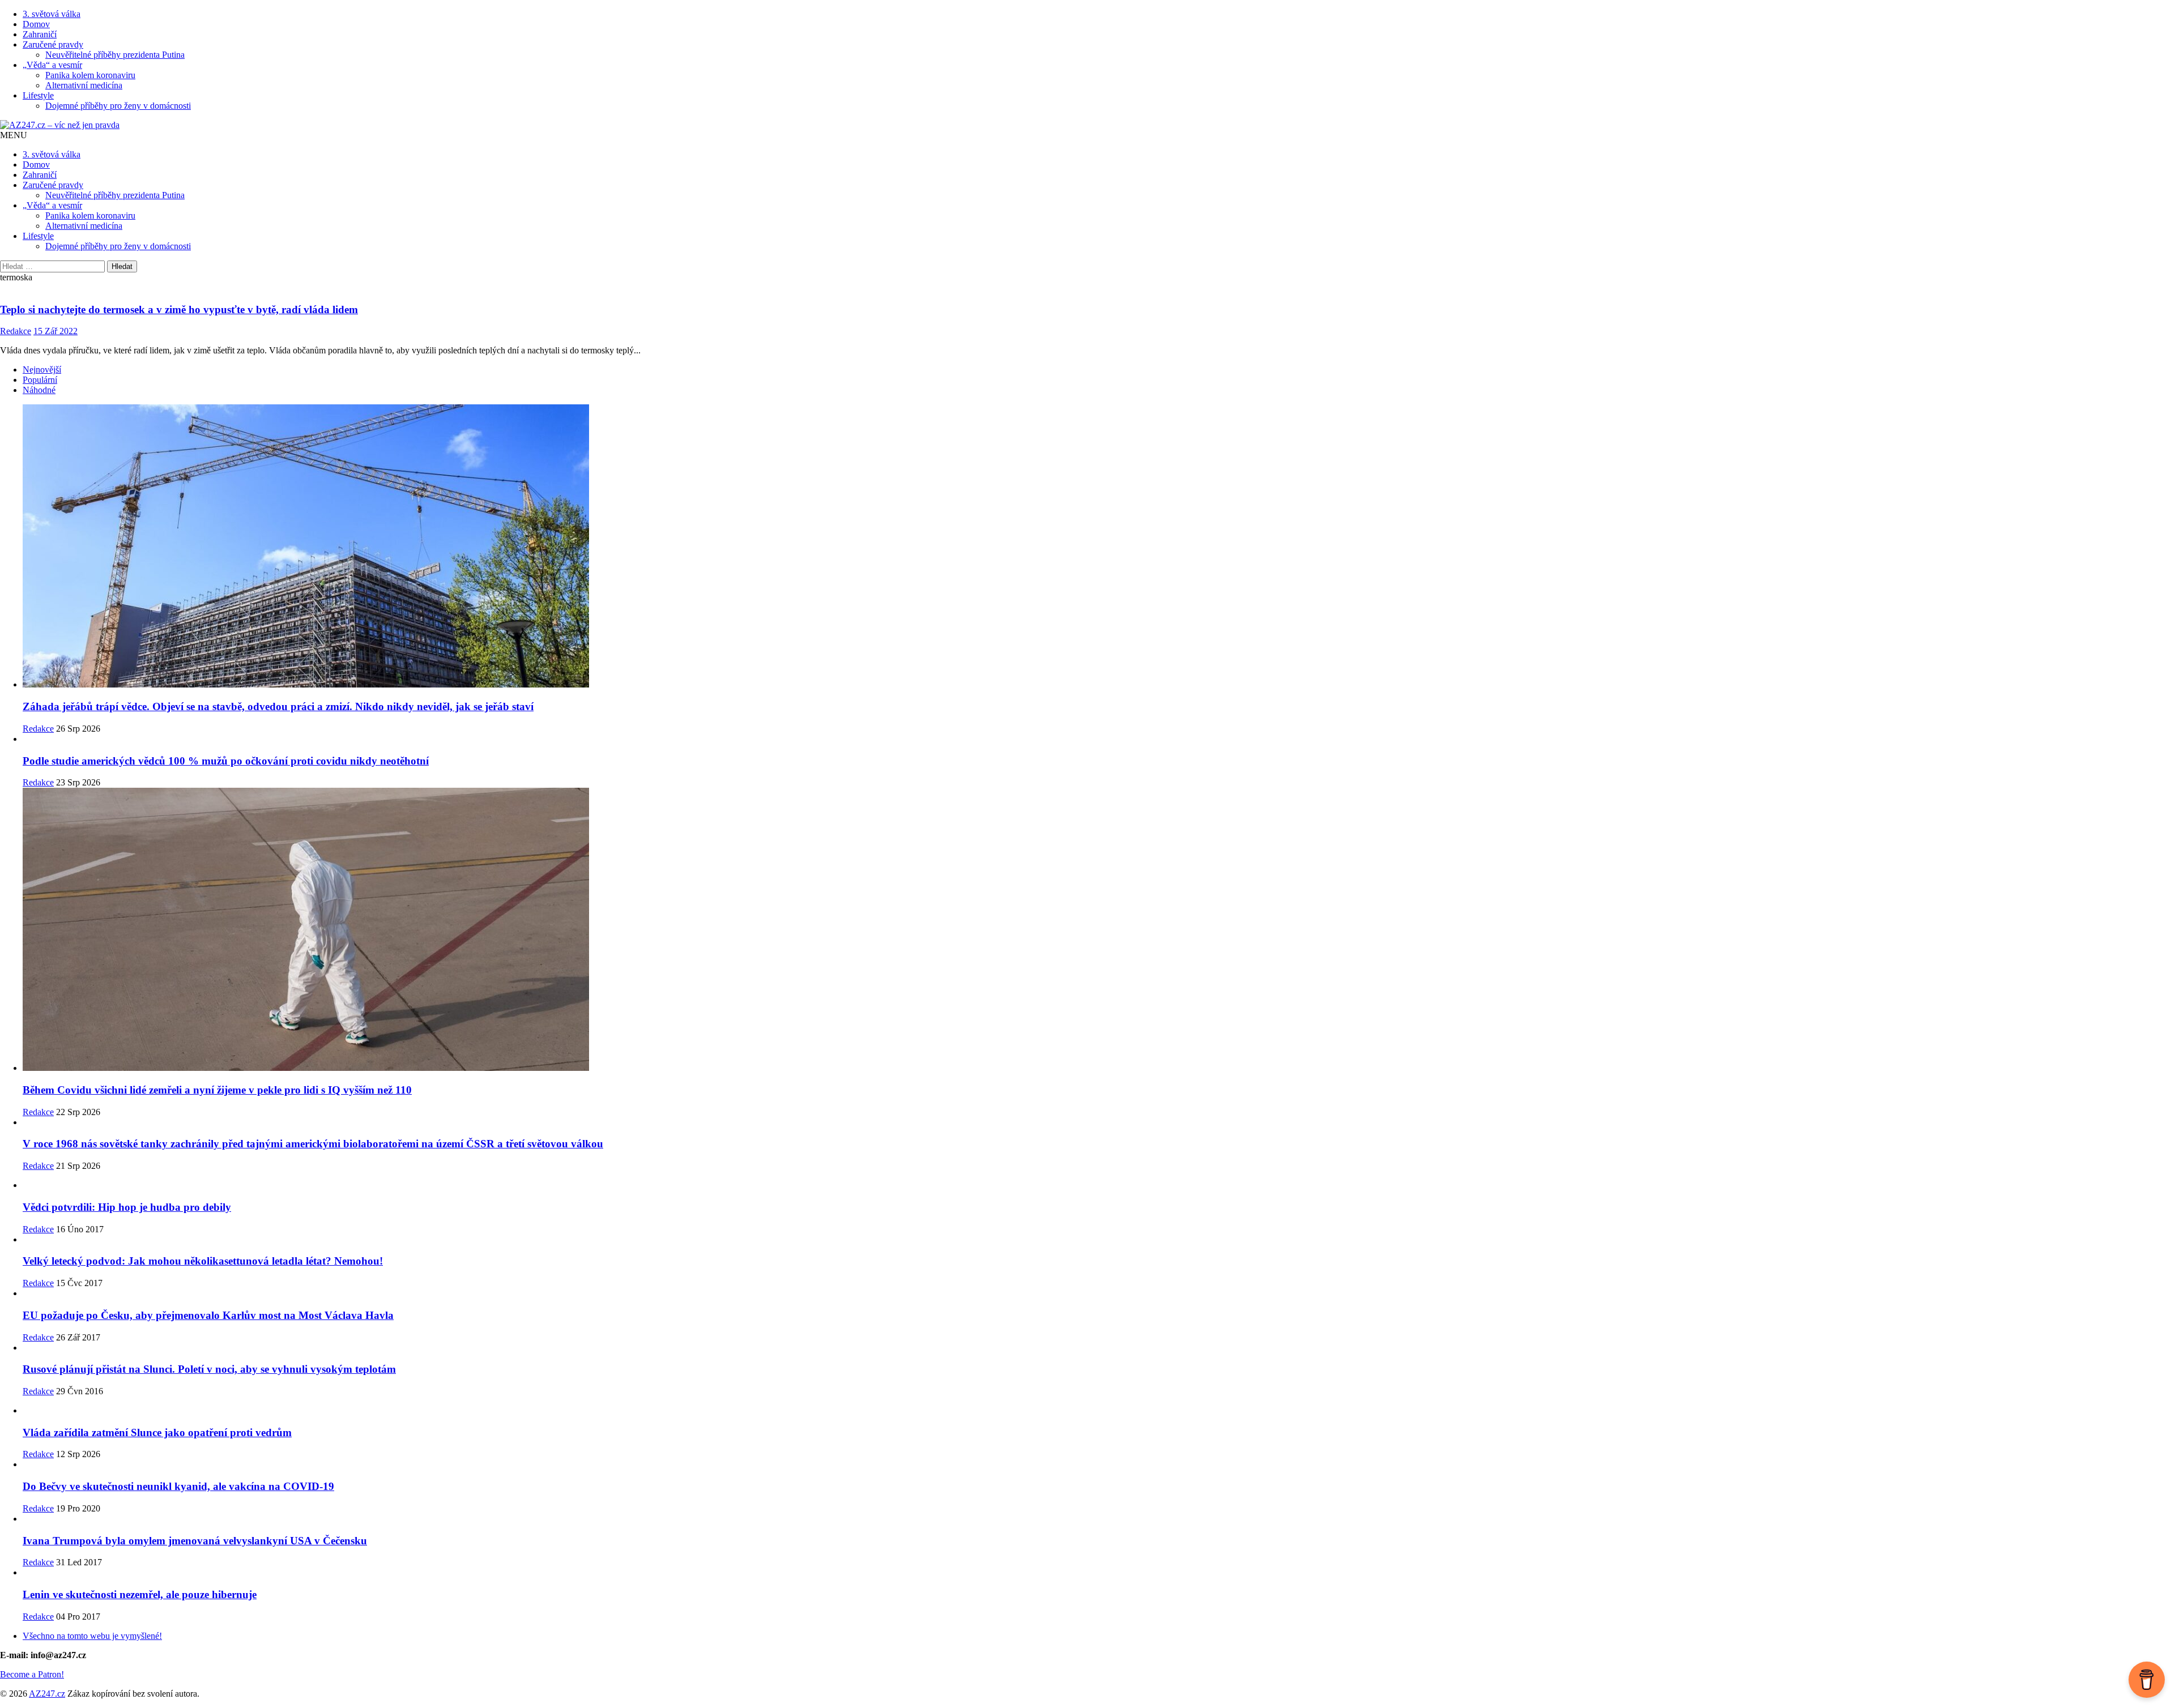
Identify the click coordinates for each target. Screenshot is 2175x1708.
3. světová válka (52, 14)
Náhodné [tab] (39, 390)
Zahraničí (40, 34)
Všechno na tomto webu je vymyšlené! (92, 1636)
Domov (36, 24)
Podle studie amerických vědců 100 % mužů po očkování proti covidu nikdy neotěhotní (226, 761)
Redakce (16, 331)
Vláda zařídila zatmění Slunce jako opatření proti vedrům (157, 1432)
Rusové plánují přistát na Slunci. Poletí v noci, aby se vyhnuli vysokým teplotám (209, 1369)
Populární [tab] (40, 380)
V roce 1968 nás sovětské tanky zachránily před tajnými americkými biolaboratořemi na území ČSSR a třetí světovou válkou (313, 1144)
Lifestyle (38, 95)
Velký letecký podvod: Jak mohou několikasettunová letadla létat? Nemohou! (203, 1261)
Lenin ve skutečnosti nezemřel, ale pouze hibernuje (140, 1594)
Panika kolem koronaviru (90, 75)
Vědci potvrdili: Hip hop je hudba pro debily (127, 1207)
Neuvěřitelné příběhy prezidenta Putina (115, 55)
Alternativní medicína (84, 85)
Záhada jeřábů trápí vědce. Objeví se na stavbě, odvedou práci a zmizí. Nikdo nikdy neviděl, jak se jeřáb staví (278, 706)
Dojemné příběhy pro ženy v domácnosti (118, 106)
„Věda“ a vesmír (52, 65)
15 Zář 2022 (56, 331)
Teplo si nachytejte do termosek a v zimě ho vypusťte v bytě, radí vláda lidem (179, 309)
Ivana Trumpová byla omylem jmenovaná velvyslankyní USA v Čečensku (195, 1541)
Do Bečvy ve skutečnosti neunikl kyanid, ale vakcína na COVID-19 (178, 1486)
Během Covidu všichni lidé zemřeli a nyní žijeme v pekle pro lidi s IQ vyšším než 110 (217, 1090)
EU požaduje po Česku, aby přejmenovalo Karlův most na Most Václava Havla (208, 1315)
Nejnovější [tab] (42, 370)
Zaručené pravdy (53, 44)
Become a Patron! (32, 1674)
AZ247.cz (47, 1694)
